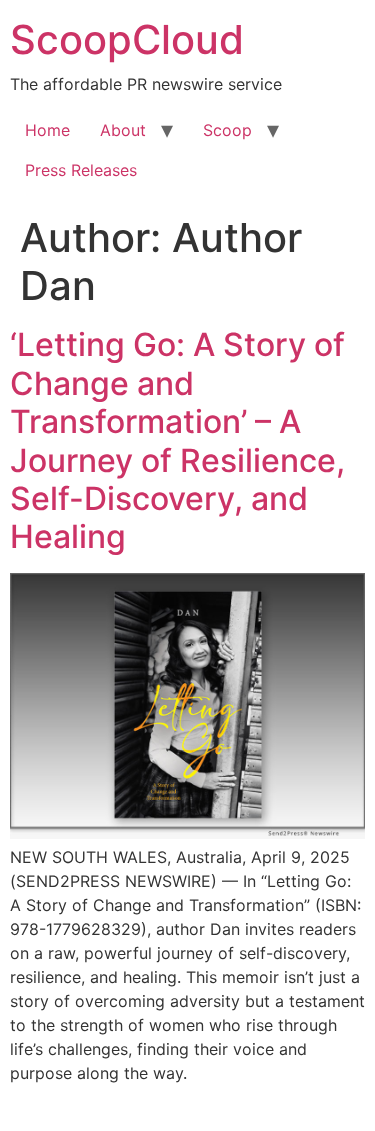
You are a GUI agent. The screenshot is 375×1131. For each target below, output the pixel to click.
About (123, 130)
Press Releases (81, 170)
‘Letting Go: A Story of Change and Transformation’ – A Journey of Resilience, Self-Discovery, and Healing (177, 440)
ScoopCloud (127, 39)
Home (47, 130)
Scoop (227, 130)
